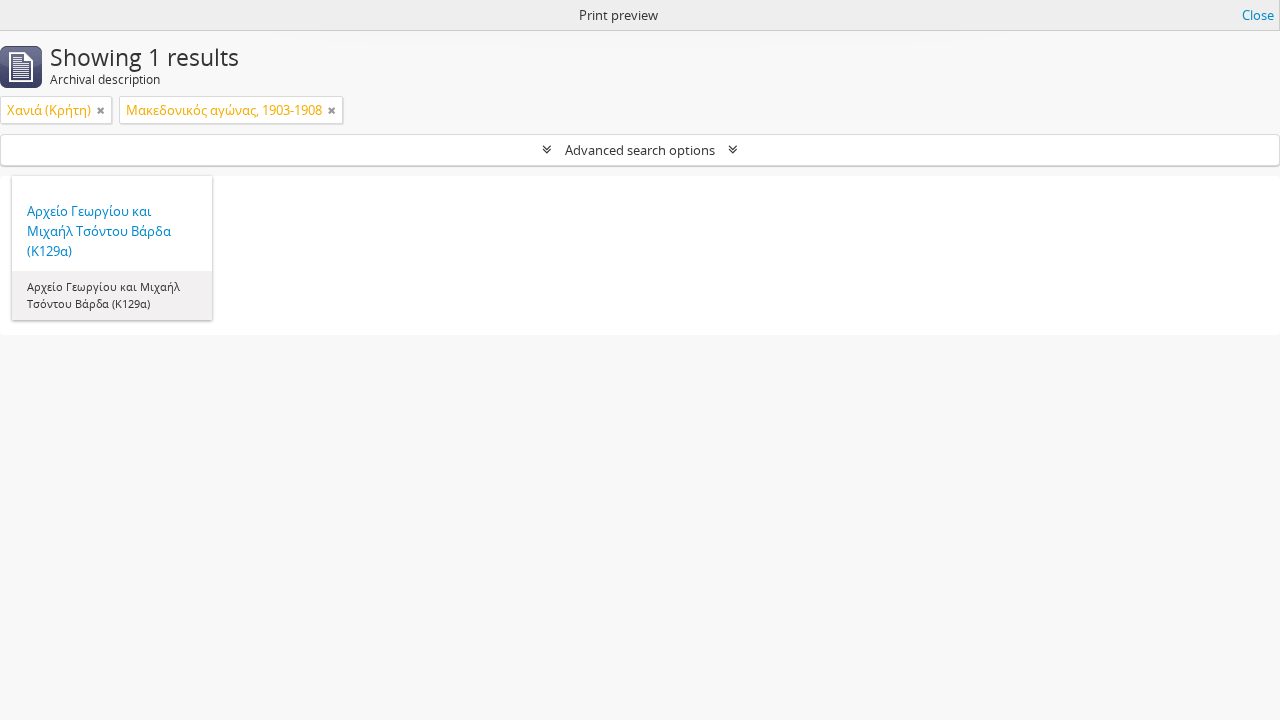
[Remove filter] (101, 110)
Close (1258, 15)
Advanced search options (640, 150)
